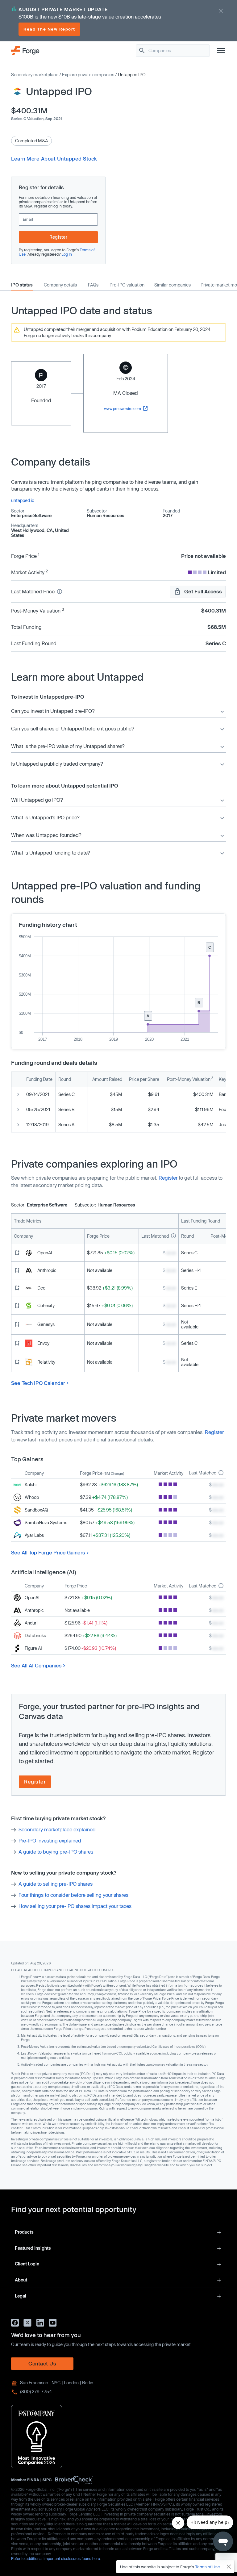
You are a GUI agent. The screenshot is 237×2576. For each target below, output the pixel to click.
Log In (67, 254)
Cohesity (46, 1305)
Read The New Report (49, 29)
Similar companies (173, 285)
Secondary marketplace (35, 75)
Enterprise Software (31, 515)
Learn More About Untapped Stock (54, 159)
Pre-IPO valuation (127, 285)
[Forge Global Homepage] (25, 50)
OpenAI (45, 1253)
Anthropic (47, 1270)
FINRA (33, 2480)
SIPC (47, 2480)
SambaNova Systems (46, 1522)
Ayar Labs (34, 1535)
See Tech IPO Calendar (38, 1383)
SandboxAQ (36, 1510)
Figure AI (33, 1648)
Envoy (43, 1343)
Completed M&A (31, 141)
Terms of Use (208, 2567)
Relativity (46, 1362)
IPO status (22, 285)
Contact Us (42, 2363)
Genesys (46, 1324)
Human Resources (106, 515)
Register (58, 237)
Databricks (35, 1635)
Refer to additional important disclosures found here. (56, 2558)
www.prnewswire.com (123, 408)
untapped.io (23, 500)
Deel (42, 1288)
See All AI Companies (36, 1665)
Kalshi (31, 1485)
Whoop (32, 1497)
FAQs (93, 285)
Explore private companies (88, 75)
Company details (60, 285)
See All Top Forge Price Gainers (48, 1552)
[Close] (229, 2567)
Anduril (31, 1623)
